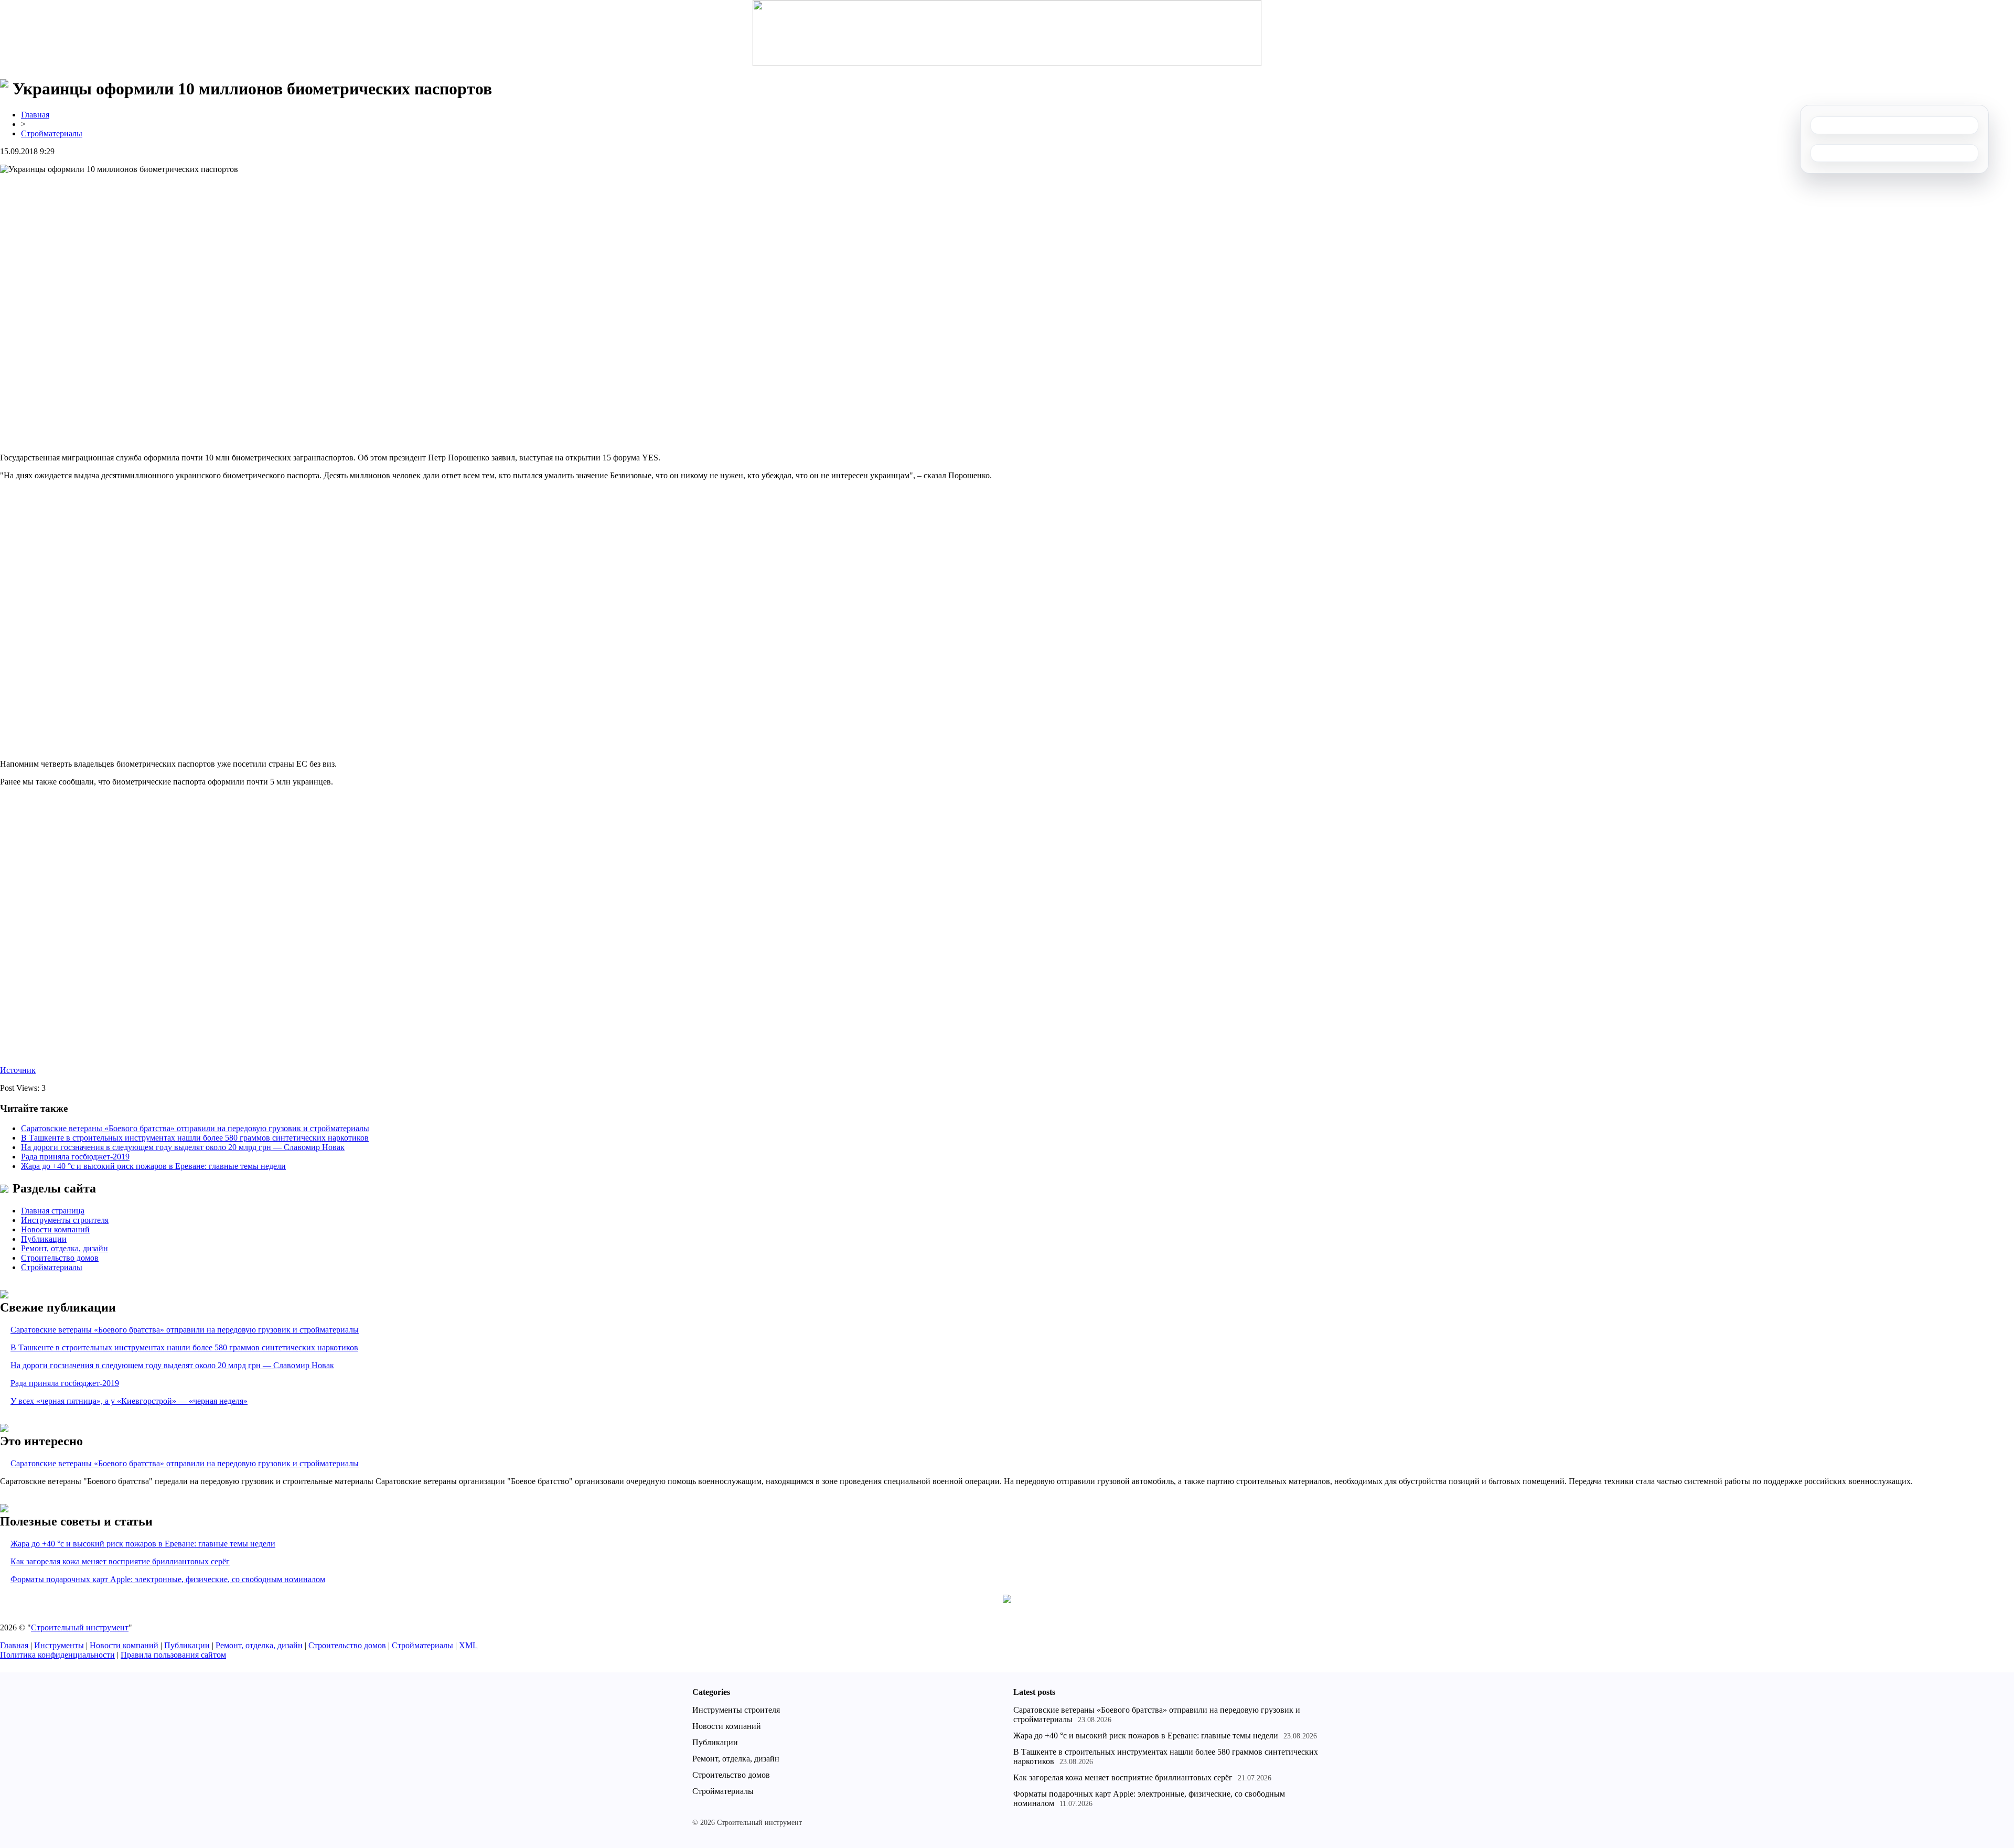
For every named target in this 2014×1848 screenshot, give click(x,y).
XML (468, 1645)
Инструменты (59, 1645)
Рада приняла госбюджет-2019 (75, 1157)
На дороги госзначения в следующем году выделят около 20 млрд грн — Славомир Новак (183, 1147)
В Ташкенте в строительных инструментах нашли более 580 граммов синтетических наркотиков (195, 1138)
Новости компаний (55, 1229)
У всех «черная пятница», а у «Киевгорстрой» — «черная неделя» (129, 1401)
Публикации (44, 1239)
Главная (35, 115)
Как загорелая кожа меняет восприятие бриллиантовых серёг (120, 1561)
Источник (18, 1070)
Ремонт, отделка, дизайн (65, 1248)
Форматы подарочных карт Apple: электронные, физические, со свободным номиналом (168, 1579)
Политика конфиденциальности (57, 1655)
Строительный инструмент (80, 1627)
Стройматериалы (52, 133)
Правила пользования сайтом (173, 1655)
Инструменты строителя (65, 1220)
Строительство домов (60, 1258)
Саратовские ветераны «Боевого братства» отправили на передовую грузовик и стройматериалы (195, 1128)
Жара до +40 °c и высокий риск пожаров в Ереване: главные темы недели (153, 1166)
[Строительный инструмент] (1007, 34)
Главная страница (53, 1211)
